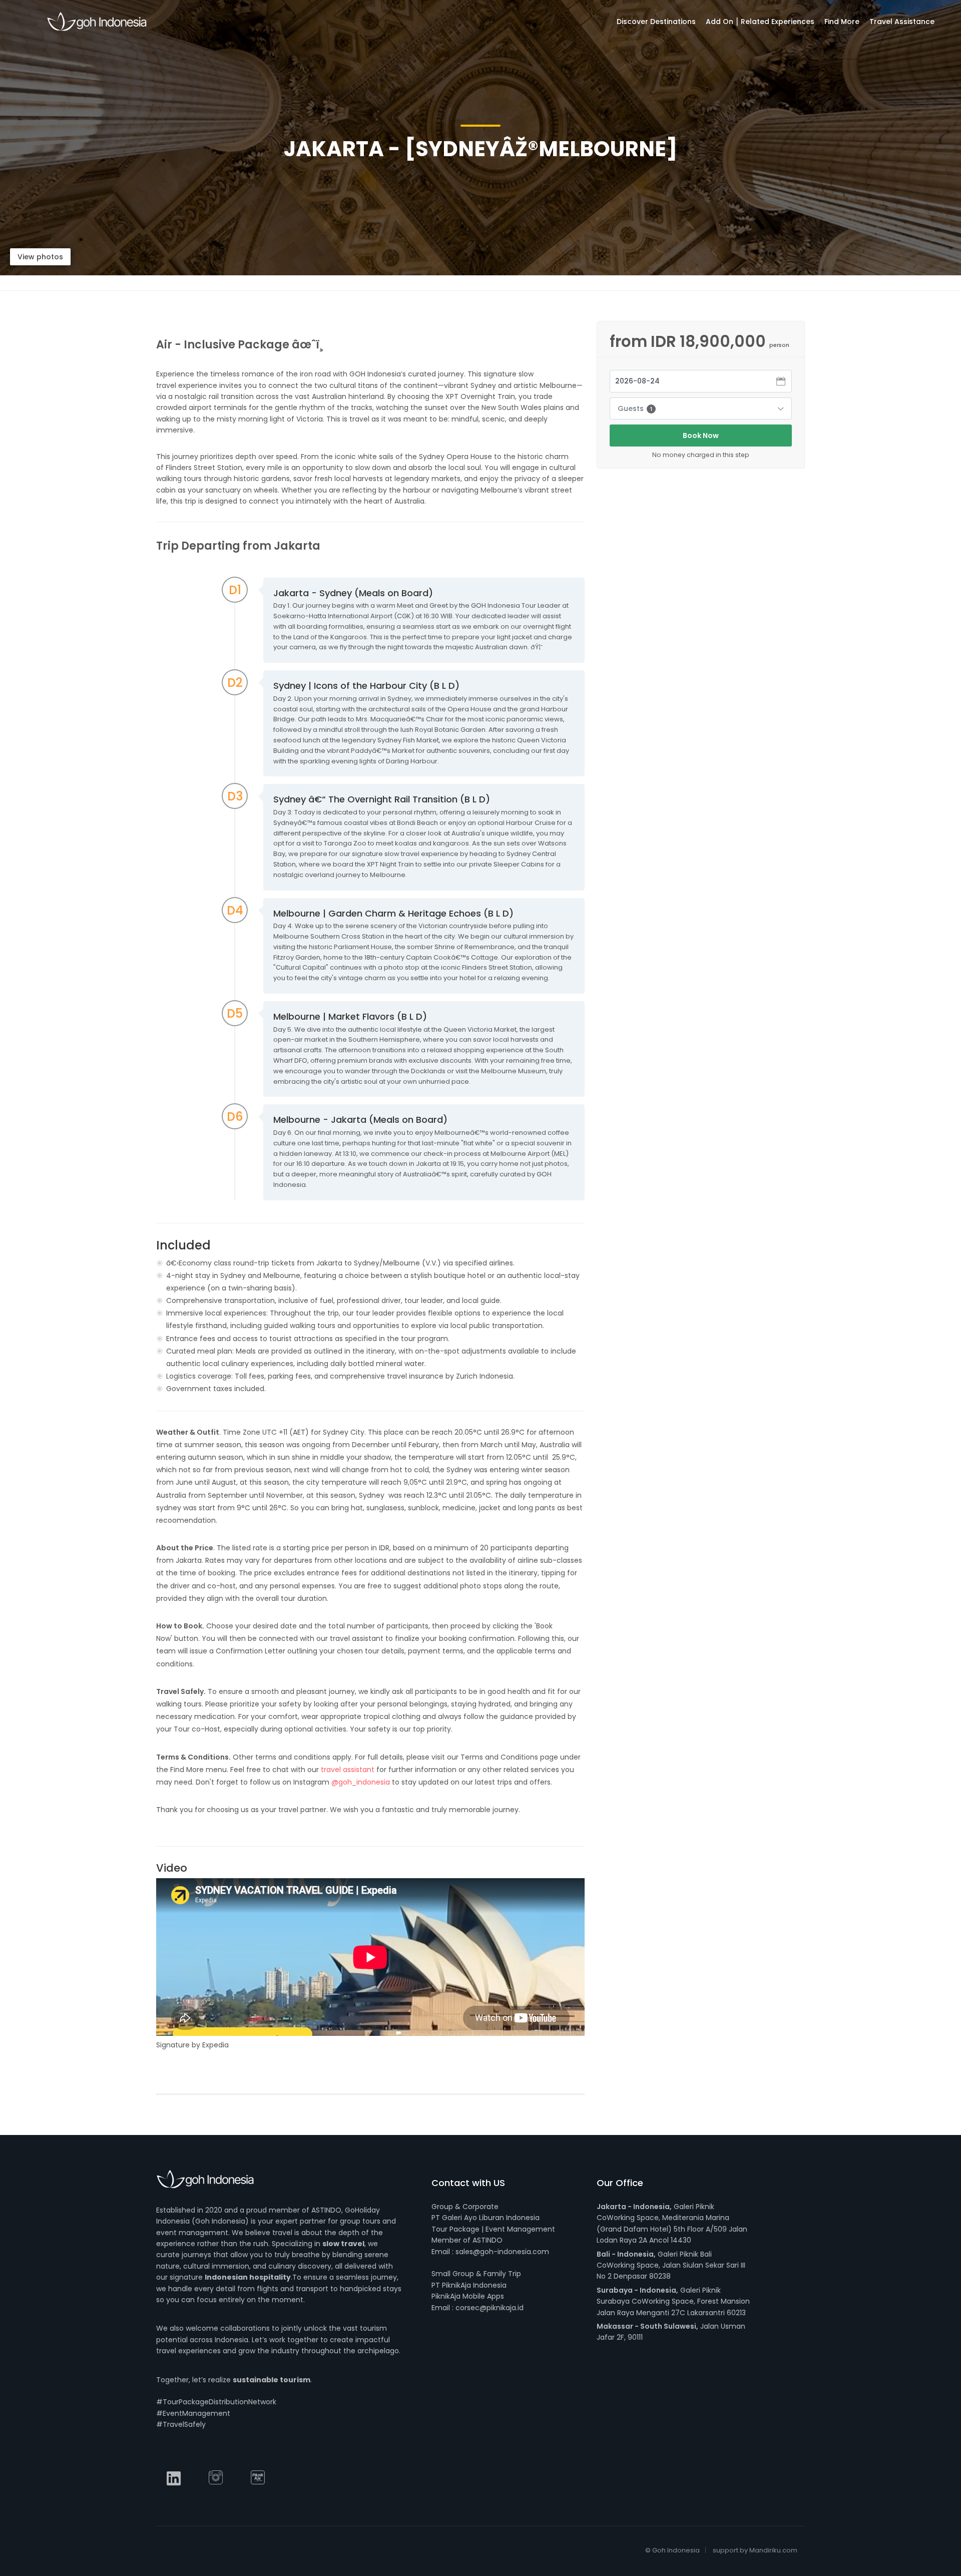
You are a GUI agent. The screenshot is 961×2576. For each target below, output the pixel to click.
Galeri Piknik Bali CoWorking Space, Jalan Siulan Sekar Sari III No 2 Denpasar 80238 (671, 2265)
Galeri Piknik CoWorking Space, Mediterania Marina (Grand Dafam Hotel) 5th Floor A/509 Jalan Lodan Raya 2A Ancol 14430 (672, 2223)
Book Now (701, 436)
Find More (842, 22)
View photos (40, 257)
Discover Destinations (656, 22)
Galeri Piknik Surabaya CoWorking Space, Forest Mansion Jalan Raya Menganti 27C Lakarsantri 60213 (673, 2301)
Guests (635, 408)
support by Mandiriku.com (755, 2550)
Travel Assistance (902, 22)
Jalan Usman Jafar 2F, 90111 (671, 2332)
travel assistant (348, 1770)
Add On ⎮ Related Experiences (760, 22)
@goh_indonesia (361, 1782)
